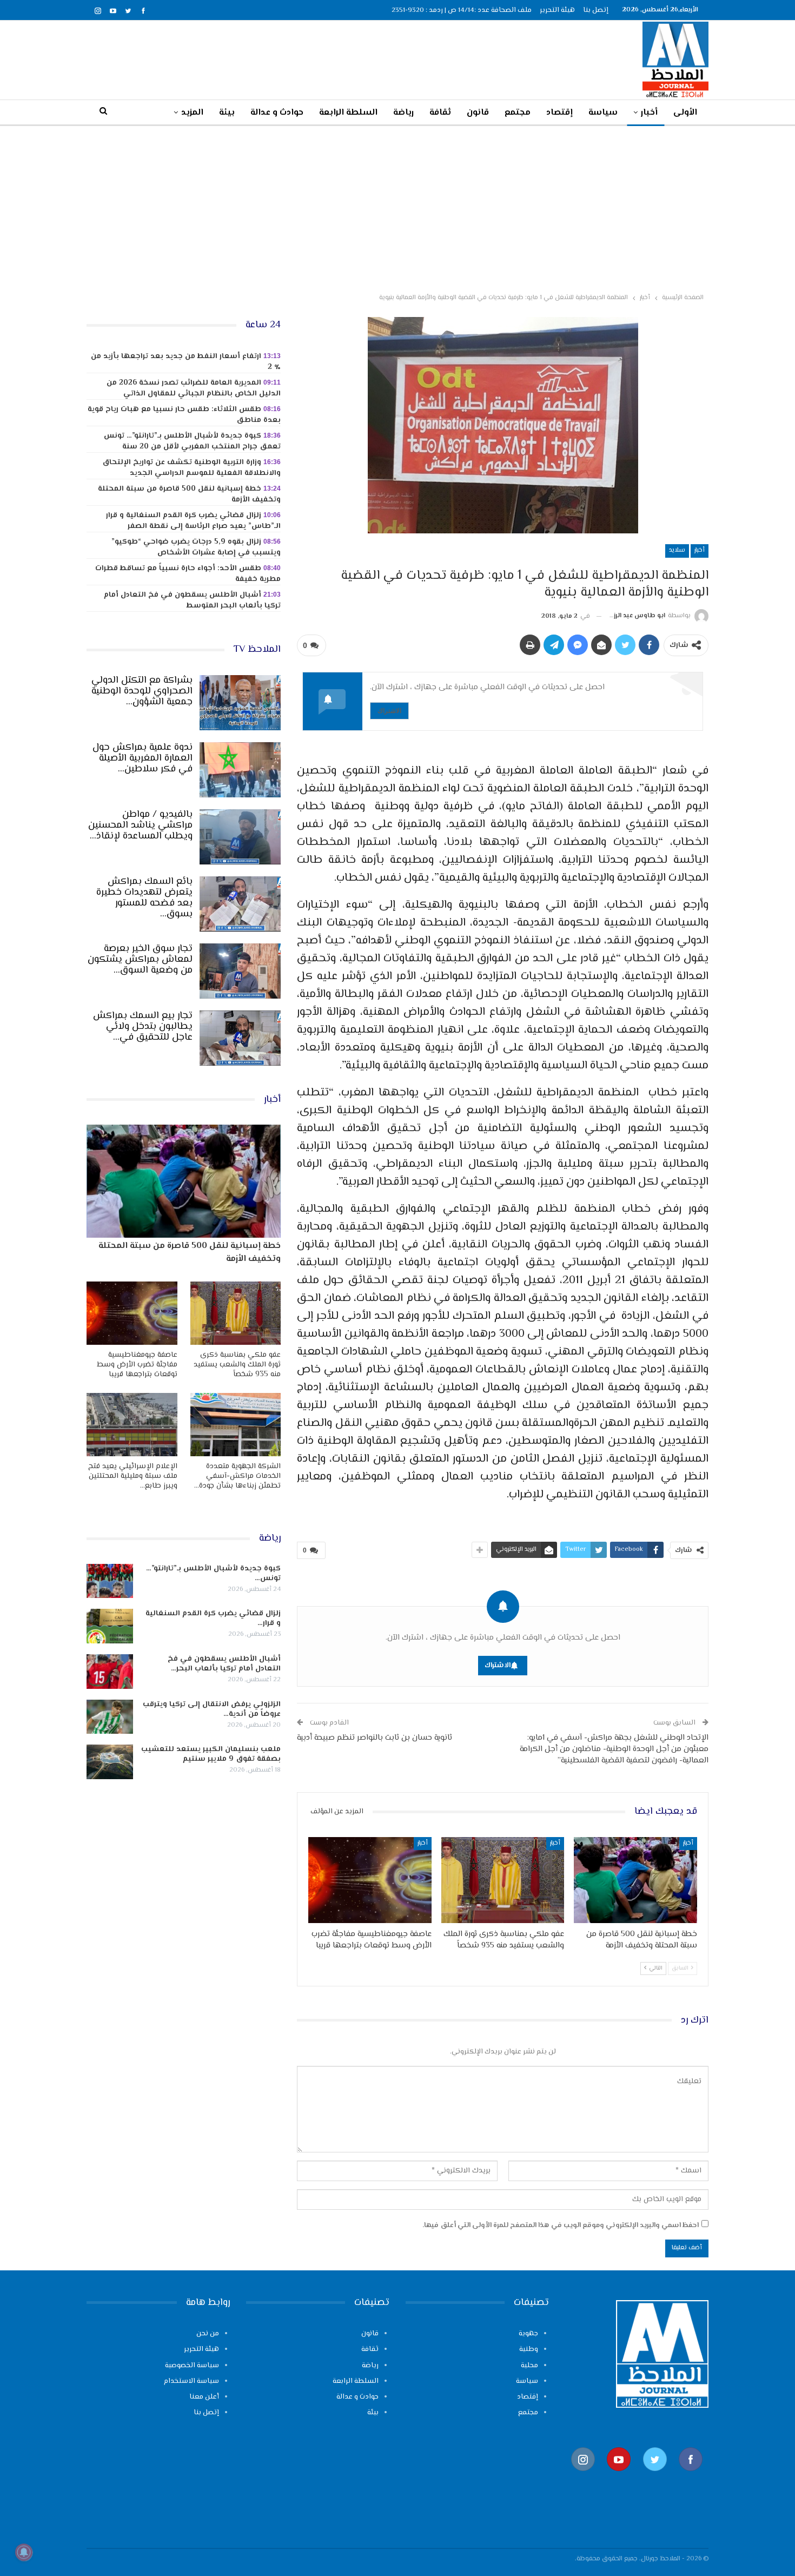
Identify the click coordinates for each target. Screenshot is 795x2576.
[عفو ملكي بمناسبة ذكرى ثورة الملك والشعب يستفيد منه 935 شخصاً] (503, 1880)
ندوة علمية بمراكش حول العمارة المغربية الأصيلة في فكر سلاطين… (143, 758)
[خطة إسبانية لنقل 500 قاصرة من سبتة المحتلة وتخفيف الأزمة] (635, 1880)
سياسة (603, 113)
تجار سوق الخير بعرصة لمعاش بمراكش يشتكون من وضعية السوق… (140, 960)
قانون (478, 113)
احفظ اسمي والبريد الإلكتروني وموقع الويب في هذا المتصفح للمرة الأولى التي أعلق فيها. (561, 2225)
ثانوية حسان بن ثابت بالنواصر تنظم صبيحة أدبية (375, 1738)
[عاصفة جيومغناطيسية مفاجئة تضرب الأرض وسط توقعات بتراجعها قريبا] (370, 1880)
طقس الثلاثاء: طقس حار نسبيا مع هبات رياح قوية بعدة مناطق (184, 415)
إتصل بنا (596, 10)
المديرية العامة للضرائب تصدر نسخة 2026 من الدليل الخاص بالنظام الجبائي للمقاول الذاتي (194, 388)
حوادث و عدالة (277, 113)
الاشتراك (389, 711)
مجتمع (518, 113)
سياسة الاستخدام (191, 2381)
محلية (529, 2366)
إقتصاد (559, 113)
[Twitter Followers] (655, 2476)
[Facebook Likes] (691, 2476)
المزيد (192, 113)
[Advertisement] (398, 207)
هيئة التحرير (557, 10)
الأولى (685, 113)
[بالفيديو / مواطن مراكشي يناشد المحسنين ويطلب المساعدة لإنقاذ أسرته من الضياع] (240, 837)
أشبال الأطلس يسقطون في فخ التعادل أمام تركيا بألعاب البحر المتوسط (192, 600)
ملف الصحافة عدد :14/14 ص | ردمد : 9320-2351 (462, 10)
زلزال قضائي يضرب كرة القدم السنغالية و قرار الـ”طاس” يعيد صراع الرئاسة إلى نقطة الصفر (193, 521)
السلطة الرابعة (348, 113)
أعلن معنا (204, 2397)
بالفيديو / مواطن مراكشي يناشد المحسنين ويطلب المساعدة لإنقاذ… (140, 825)
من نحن (208, 2334)
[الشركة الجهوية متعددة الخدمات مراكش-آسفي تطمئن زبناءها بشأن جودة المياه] (236, 1425)
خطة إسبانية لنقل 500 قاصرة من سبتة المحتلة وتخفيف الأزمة (189, 494)
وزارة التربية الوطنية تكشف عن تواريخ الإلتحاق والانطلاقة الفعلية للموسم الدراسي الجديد (191, 468)
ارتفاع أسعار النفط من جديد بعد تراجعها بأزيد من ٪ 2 (186, 362)
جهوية (528, 2334)
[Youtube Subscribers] (619, 2476)
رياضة (403, 113)
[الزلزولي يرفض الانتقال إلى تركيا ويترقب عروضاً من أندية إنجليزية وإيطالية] (110, 1717)
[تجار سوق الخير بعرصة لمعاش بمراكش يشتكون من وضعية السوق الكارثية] (240, 971)
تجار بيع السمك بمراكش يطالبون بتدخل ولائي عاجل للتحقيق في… (143, 1027)
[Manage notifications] (24, 2552)
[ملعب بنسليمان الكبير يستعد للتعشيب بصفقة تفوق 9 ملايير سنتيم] (110, 1762)
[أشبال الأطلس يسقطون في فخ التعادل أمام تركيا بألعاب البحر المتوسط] (110, 1672)
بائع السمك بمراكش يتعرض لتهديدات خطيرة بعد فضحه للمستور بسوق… (144, 898)
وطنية (529, 2349)
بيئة (227, 113)
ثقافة (440, 113)
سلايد (677, 550)
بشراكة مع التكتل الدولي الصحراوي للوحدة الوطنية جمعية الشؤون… (142, 691)
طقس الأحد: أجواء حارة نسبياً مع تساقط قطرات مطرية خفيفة (188, 574)
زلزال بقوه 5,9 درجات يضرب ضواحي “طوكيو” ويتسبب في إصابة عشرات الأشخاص (196, 547)
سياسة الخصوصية (192, 2366)
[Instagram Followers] (583, 2476)
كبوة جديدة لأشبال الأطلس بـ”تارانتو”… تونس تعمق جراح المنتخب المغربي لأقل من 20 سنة (192, 441)
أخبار (649, 113)
